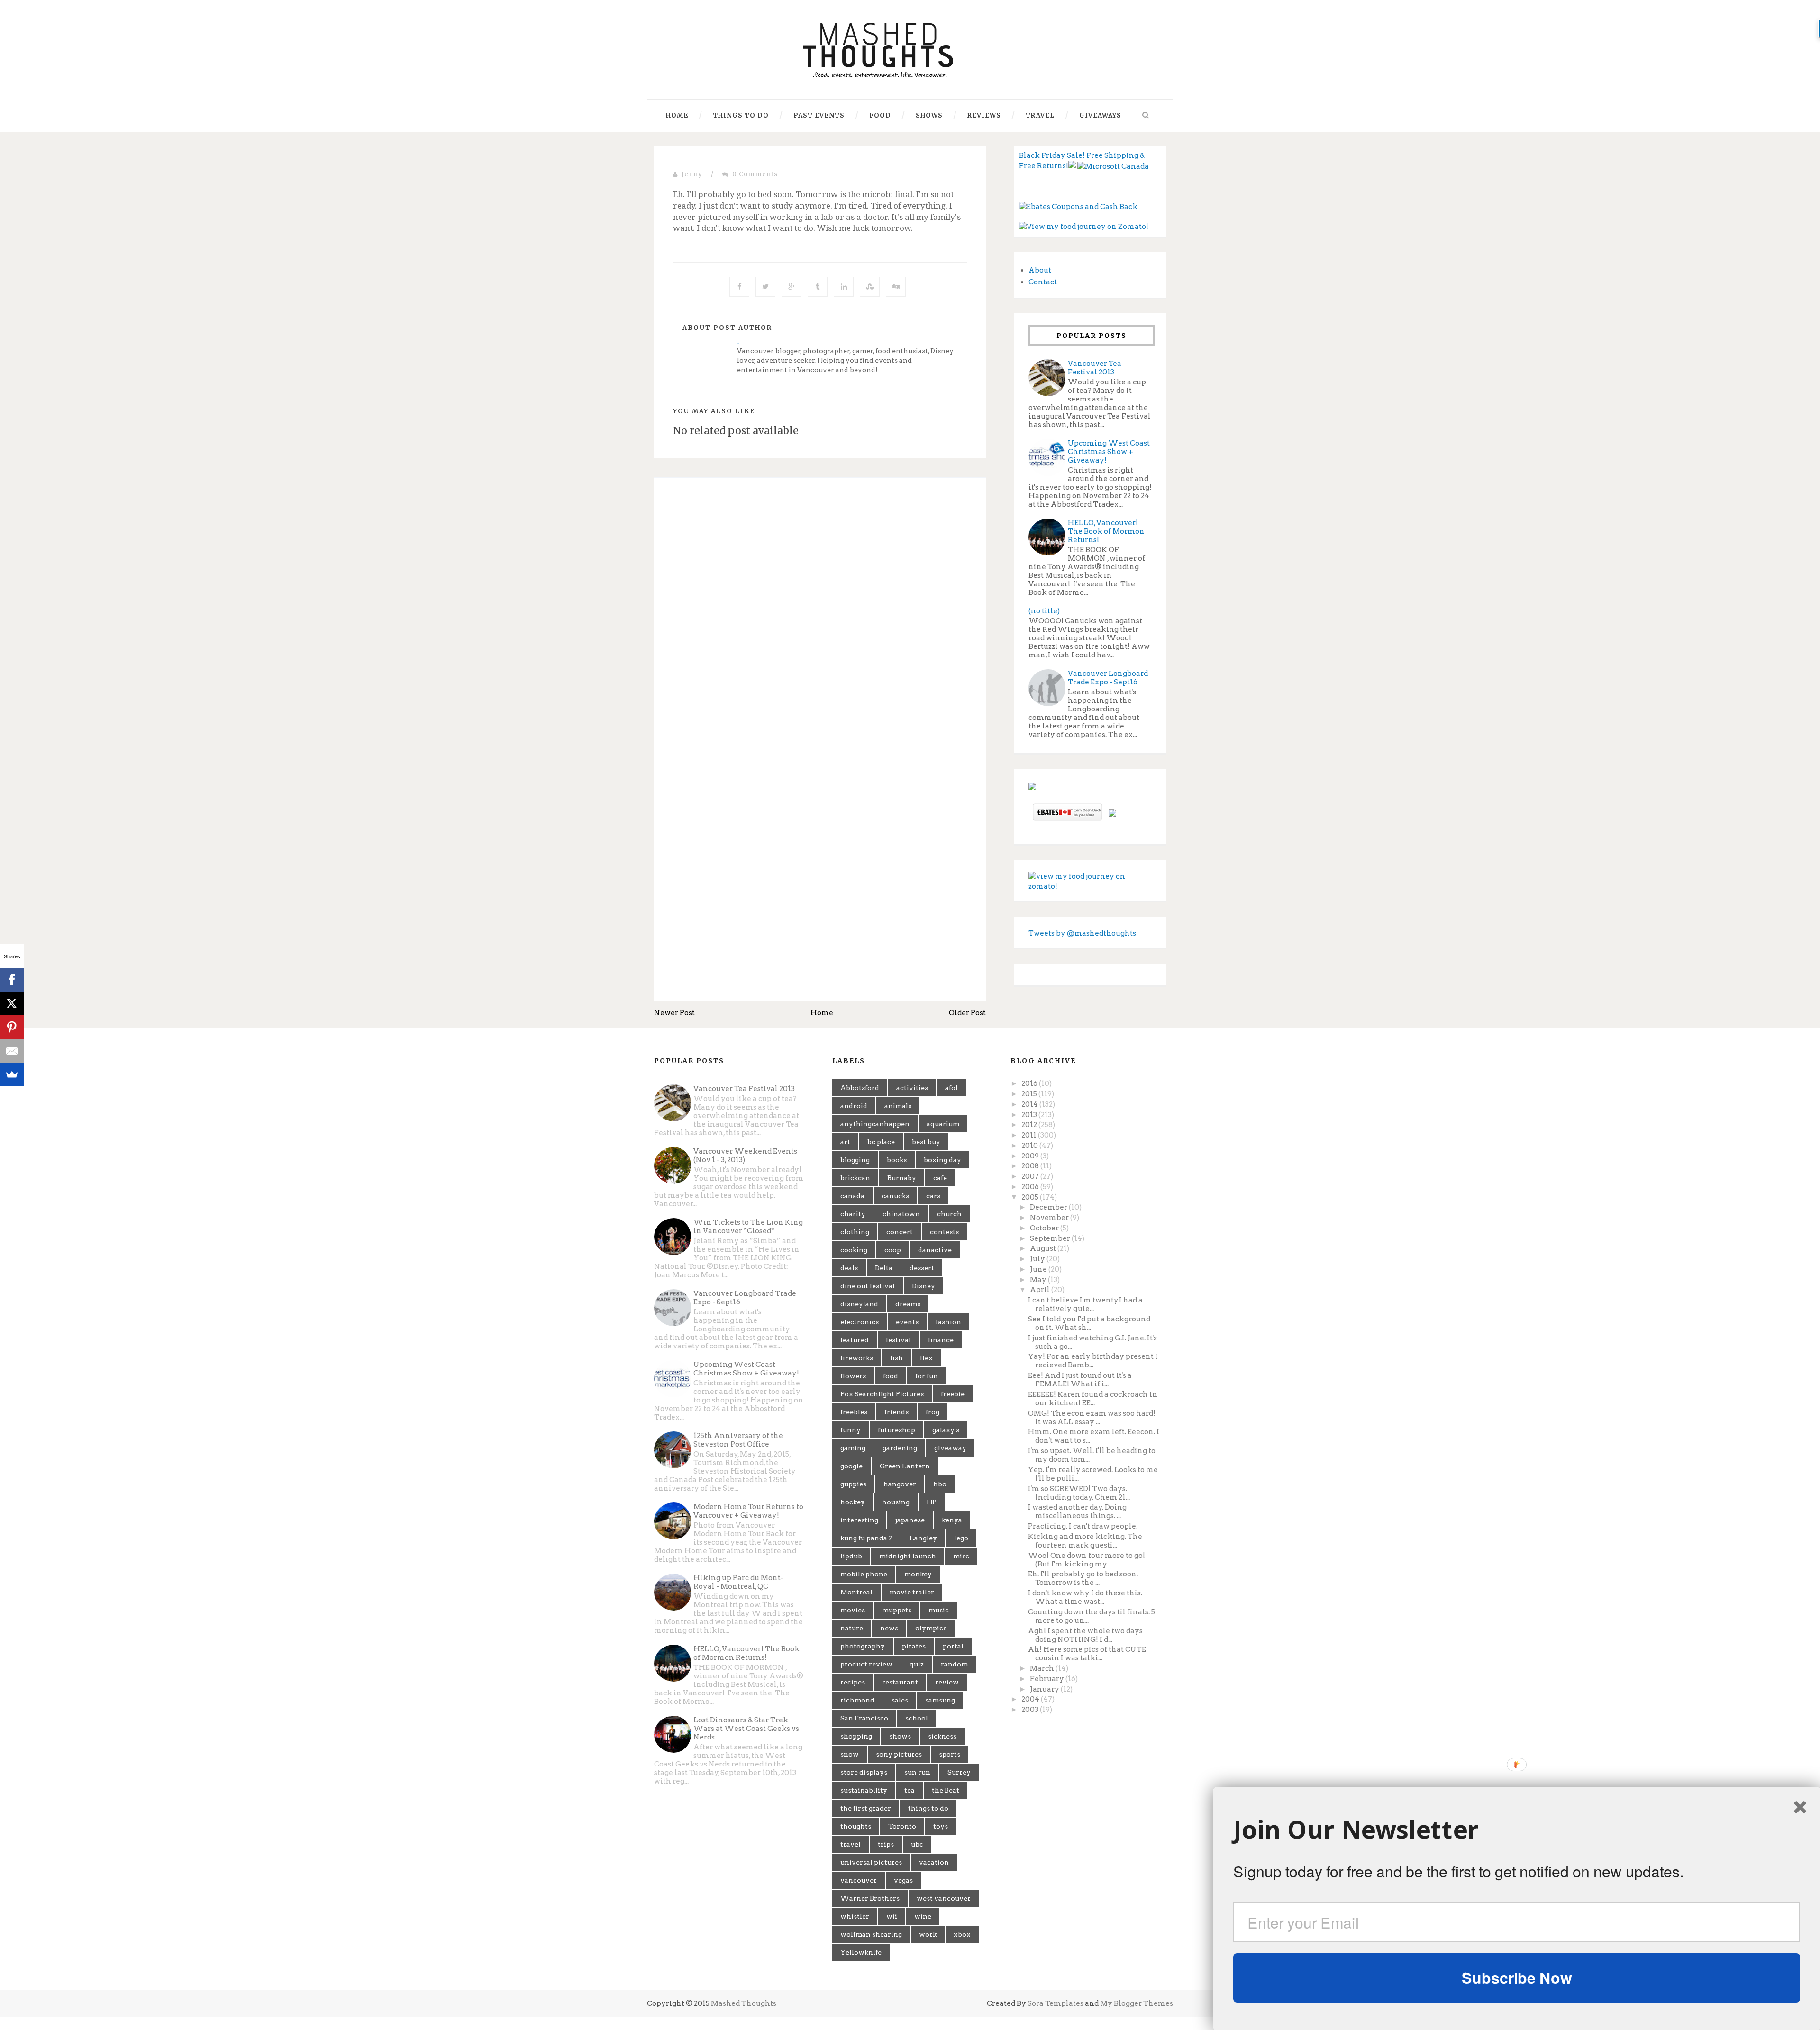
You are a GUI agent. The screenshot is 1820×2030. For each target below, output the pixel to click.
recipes (853, 1682)
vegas (903, 1880)
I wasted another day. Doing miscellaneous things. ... (1077, 1511)
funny (851, 1430)
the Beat (946, 1790)
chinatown (901, 1214)
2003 (1031, 1710)
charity (853, 1214)
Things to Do (741, 115)
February (1048, 1679)
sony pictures (899, 1754)
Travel (1040, 115)
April (1041, 1290)
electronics (860, 1322)
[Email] (12, 1051)
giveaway (950, 1448)
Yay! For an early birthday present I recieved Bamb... (1093, 1361)
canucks (895, 1196)
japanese (910, 1520)
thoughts (856, 1826)
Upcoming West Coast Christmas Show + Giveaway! (1109, 452)
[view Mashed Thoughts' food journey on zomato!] (1090, 881)
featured (855, 1340)
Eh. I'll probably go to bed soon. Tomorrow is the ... (1083, 1578)
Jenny (692, 174)
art (845, 1142)
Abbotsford (860, 1088)
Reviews (984, 115)
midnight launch (908, 1556)
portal (953, 1646)
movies (853, 1610)
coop (893, 1250)
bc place (881, 1142)
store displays (864, 1772)
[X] (12, 1003)
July (1038, 1259)
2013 (1030, 1115)
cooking (854, 1250)
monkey (918, 1574)
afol (951, 1088)
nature (852, 1628)
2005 (1031, 1197)
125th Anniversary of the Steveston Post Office (738, 1440)
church (949, 1214)
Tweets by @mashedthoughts (1082, 933)
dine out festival (868, 1286)
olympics (931, 1628)
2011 (1030, 1135)
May (1039, 1280)
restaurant (900, 1682)
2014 (1030, 1104)
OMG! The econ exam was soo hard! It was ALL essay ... (1092, 1418)
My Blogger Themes (1137, 2003)
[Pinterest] (12, 1027)
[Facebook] (12, 980)
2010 (1030, 1146)
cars (933, 1196)
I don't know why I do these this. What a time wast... (1085, 1597)
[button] (1517, 1830)
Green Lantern (905, 1466)
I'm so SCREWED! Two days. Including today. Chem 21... (1079, 1493)
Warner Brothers (870, 1898)
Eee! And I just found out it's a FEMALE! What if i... (1080, 1380)
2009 (1031, 1156)
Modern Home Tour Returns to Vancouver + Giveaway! (748, 1511)
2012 (1030, 1125)
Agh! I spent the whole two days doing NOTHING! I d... (1085, 1635)
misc (961, 1556)
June (1039, 1269)
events (907, 1322)
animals (898, 1106)
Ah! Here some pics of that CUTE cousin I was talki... (1087, 1654)
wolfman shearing (871, 1934)
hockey (853, 1502)
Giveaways (1100, 115)
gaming (853, 1448)
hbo (940, 1484)
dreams (908, 1304)
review (947, 1682)
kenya (952, 1520)
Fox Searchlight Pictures (882, 1394)
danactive (935, 1250)
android (854, 1106)
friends (896, 1412)
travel (851, 1844)
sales (900, 1700)
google (851, 1466)
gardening (900, 1448)
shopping (856, 1736)
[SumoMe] (12, 1074)
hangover (900, 1484)
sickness (942, 1736)
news (889, 1628)
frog (933, 1412)
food (891, 1376)
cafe (940, 1178)
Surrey (959, 1772)
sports (950, 1754)
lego (961, 1538)
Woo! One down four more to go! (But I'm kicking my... (1087, 1560)
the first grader (866, 1808)
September (1051, 1238)
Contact (1043, 282)
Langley (923, 1538)
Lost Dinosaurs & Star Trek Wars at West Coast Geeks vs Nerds (746, 1729)
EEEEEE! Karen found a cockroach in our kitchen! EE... (1093, 1399)
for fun (927, 1376)
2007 (1031, 1176)
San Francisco (864, 1718)
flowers (853, 1376)
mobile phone (864, 1574)
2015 (1030, 1094)
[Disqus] (820, 615)
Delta (884, 1268)
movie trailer (912, 1592)
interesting (859, 1520)
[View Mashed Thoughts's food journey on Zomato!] (1084, 227)
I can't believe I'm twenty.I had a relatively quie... (1085, 1304)
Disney (924, 1286)
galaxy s (946, 1430)
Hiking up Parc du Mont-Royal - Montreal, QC (738, 1582)
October (1045, 1228)
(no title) (1044, 611)
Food (880, 115)
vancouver (859, 1880)
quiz (917, 1664)
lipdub (851, 1556)
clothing (855, 1232)
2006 (1031, 1187)
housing (896, 1502)
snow (850, 1754)
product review (866, 1664)
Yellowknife (861, 1952)
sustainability (864, 1790)
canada (852, 1196)
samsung (940, 1700)
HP (932, 1502)
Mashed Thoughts (744, 2003)
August (1044, 1248)
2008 (1031, 1166)
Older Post (967, 1013)
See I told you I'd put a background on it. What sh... (1089, 1323)
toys (941, 1826)
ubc (917, 1844)
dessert (922, 1268)
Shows (929, 115)
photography (863, 1646)
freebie (953, 1394)
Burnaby (902, 1178)
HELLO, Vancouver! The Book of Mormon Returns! (1106, 531)
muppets (897, 1610)
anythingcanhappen (875, 1124)
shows (900, 1736)
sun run (917, 1772)
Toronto (902, 1826)
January (1045, 1689)
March (1043, 1668)
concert (900, 1232)
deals (849, 1268)
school (917, 1718)
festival (898, 1340)
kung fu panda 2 (866, 1538)
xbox (962, 1934)
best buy (926, 1142)
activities (912, 1088)
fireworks (857, 1358)
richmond (857, 1700)
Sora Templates (1056, 2003)
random (954, 1664)
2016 (1030, 1083)
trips (886, 1844)
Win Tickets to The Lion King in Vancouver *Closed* (748, 1227)
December (1049, 1207)
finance (941, 1340)
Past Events (819, 115)
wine (923, 1916)
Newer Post (674, 1013)
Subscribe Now (1517, 1977)
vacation (934, 1862)
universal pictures (871, 1862)
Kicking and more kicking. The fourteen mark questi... (1085, 1541)
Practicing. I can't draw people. (1083, 1526)
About (1040, 270)
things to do (928, 1808)
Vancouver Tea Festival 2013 (1095, 368)
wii (892, 1916)
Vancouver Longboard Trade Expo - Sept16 (1108, 678)
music (939, 1610)
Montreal (856, 1592)
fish (896, 1358)
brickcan (855, 1178)
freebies (854, 1412)
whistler (855, 1916)
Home (677, 115)
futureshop (896, 1430)
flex (926, 1358)
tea (910, 1790)
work (928, 1934)
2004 (1031, 1699)
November (1050, 1218)
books (897, 1160)
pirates (914, 1646)
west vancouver (944, 1898)
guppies (853, 1484)
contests (944, 1232)
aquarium (943, 1124)
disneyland (859, 1304)
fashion (948, 1322)
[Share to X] (765, 287)
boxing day (942, 1160)
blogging (855, 1160)
